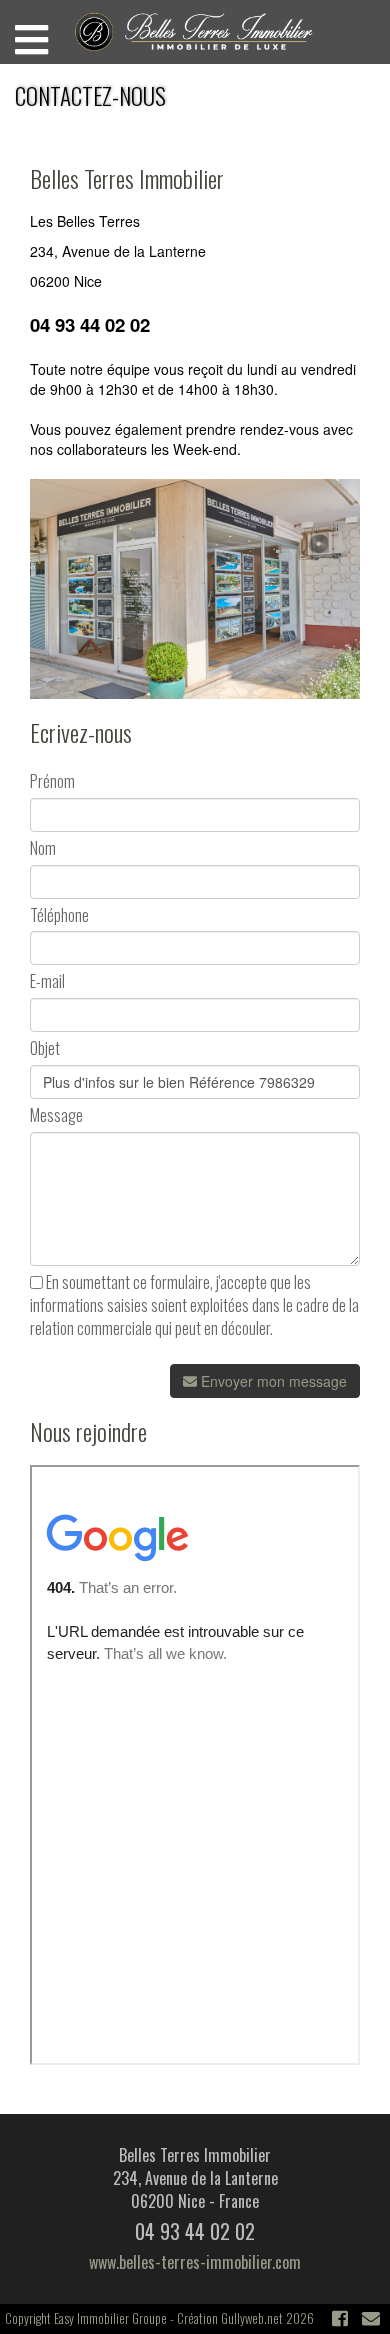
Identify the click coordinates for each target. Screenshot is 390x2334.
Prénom (52, 781)
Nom (43, 848)
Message (56, 1115)
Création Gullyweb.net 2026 (245, 2318)
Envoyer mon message (272, 1381)
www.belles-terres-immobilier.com (195, 2262)
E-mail (47, 981)
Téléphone (59, 915)
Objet (45, 1048)
